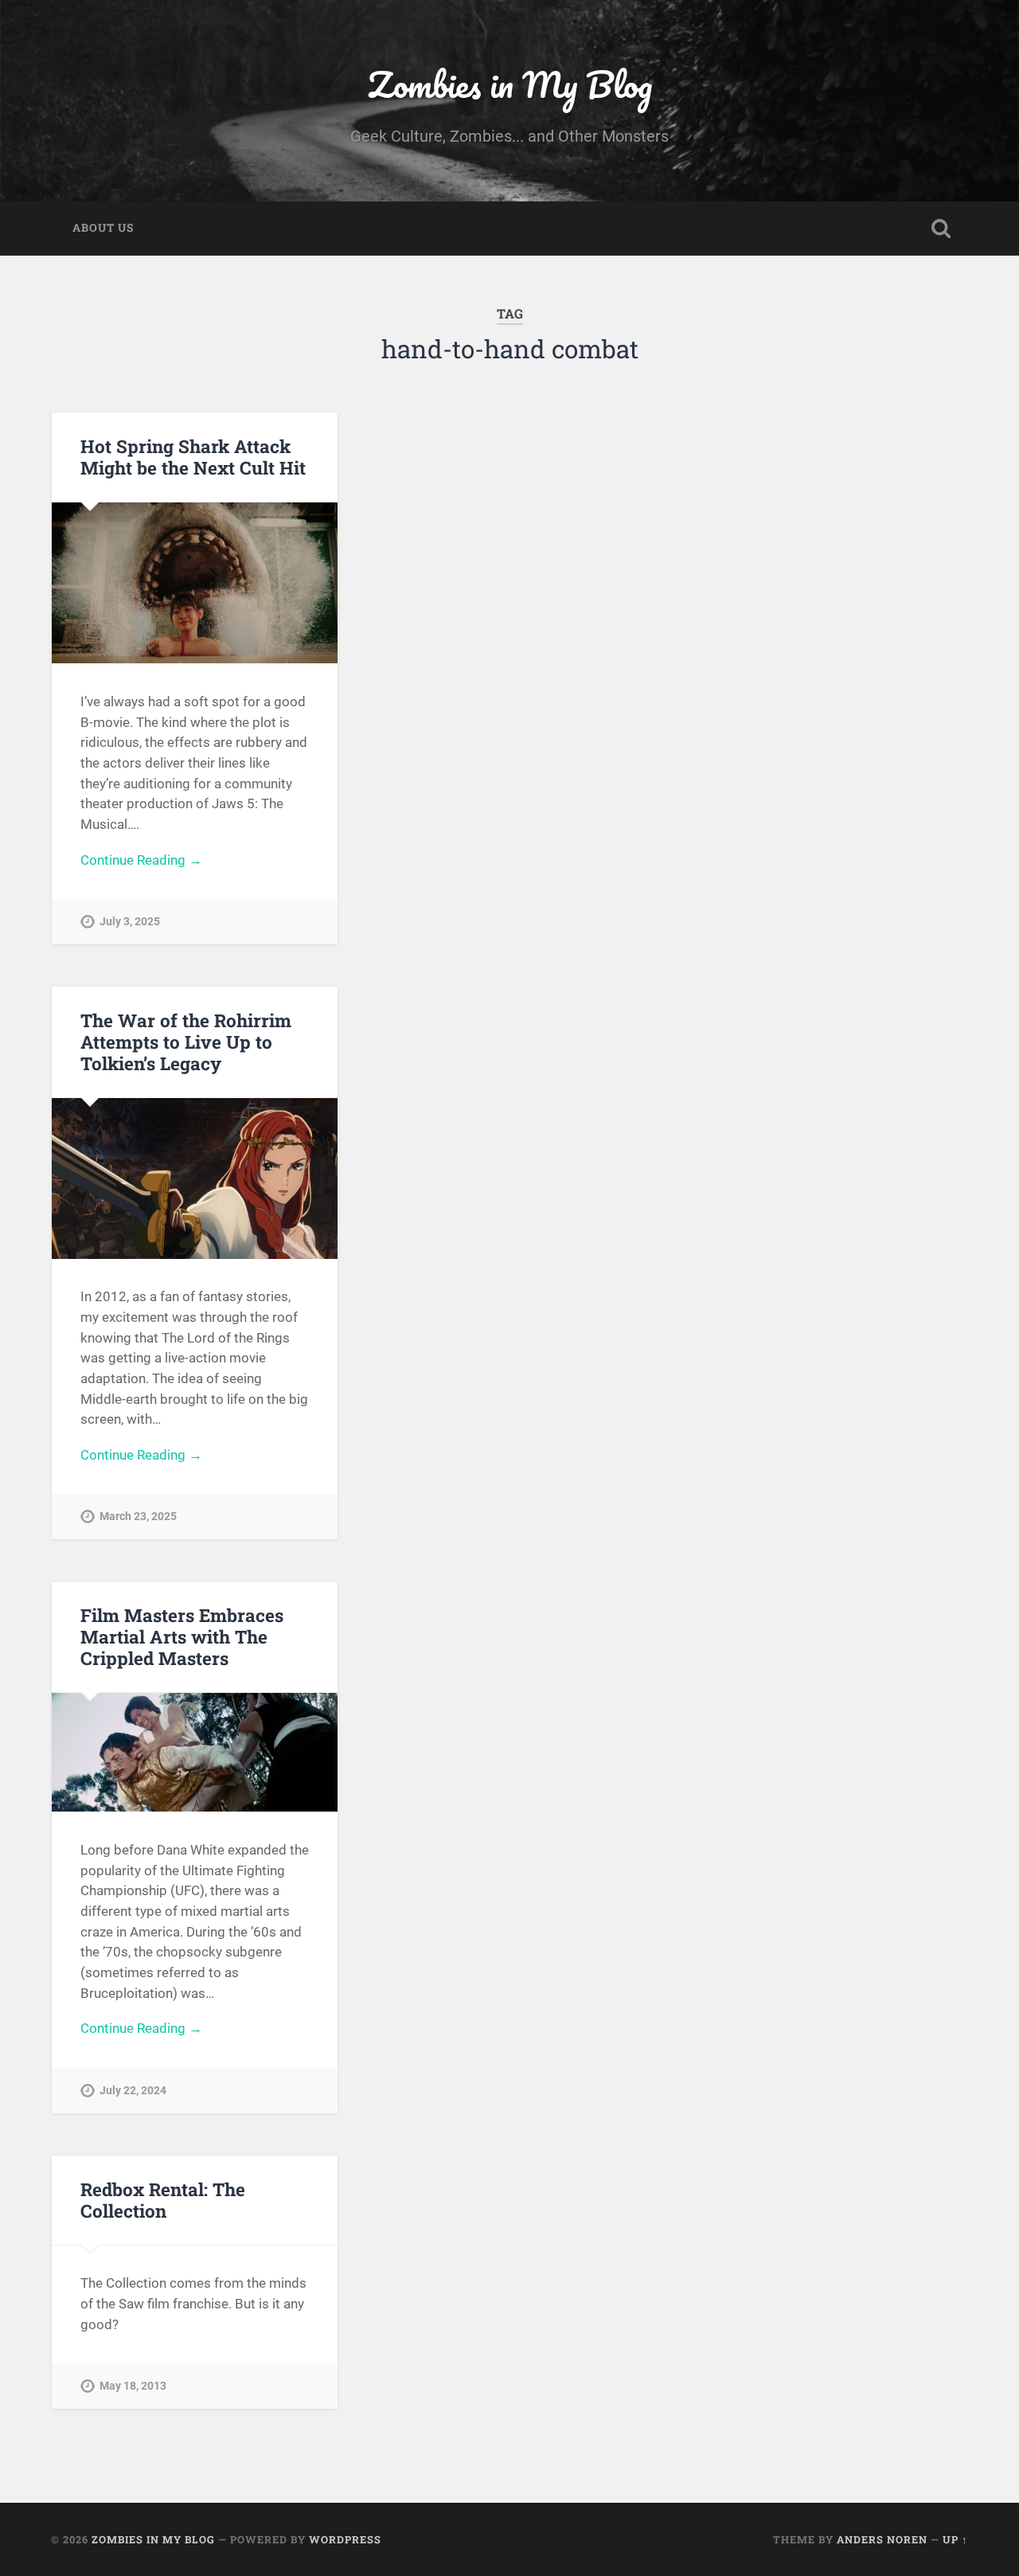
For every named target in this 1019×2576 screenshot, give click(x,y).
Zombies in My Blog (510, 84)
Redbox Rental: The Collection (163, 2200)
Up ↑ (955, 2539)
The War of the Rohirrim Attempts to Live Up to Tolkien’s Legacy (186, 1042)
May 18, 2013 (133, 2386)
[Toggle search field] (941, 229)
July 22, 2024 (133, 2091)
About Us (103, 228)
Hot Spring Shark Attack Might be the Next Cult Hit (193, 457)
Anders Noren (882, 2539)
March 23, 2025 (138, 1517)
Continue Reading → (141, 860)
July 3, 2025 (130, 922)
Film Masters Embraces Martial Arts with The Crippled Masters (182, 1636)
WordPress (345, 2539)
